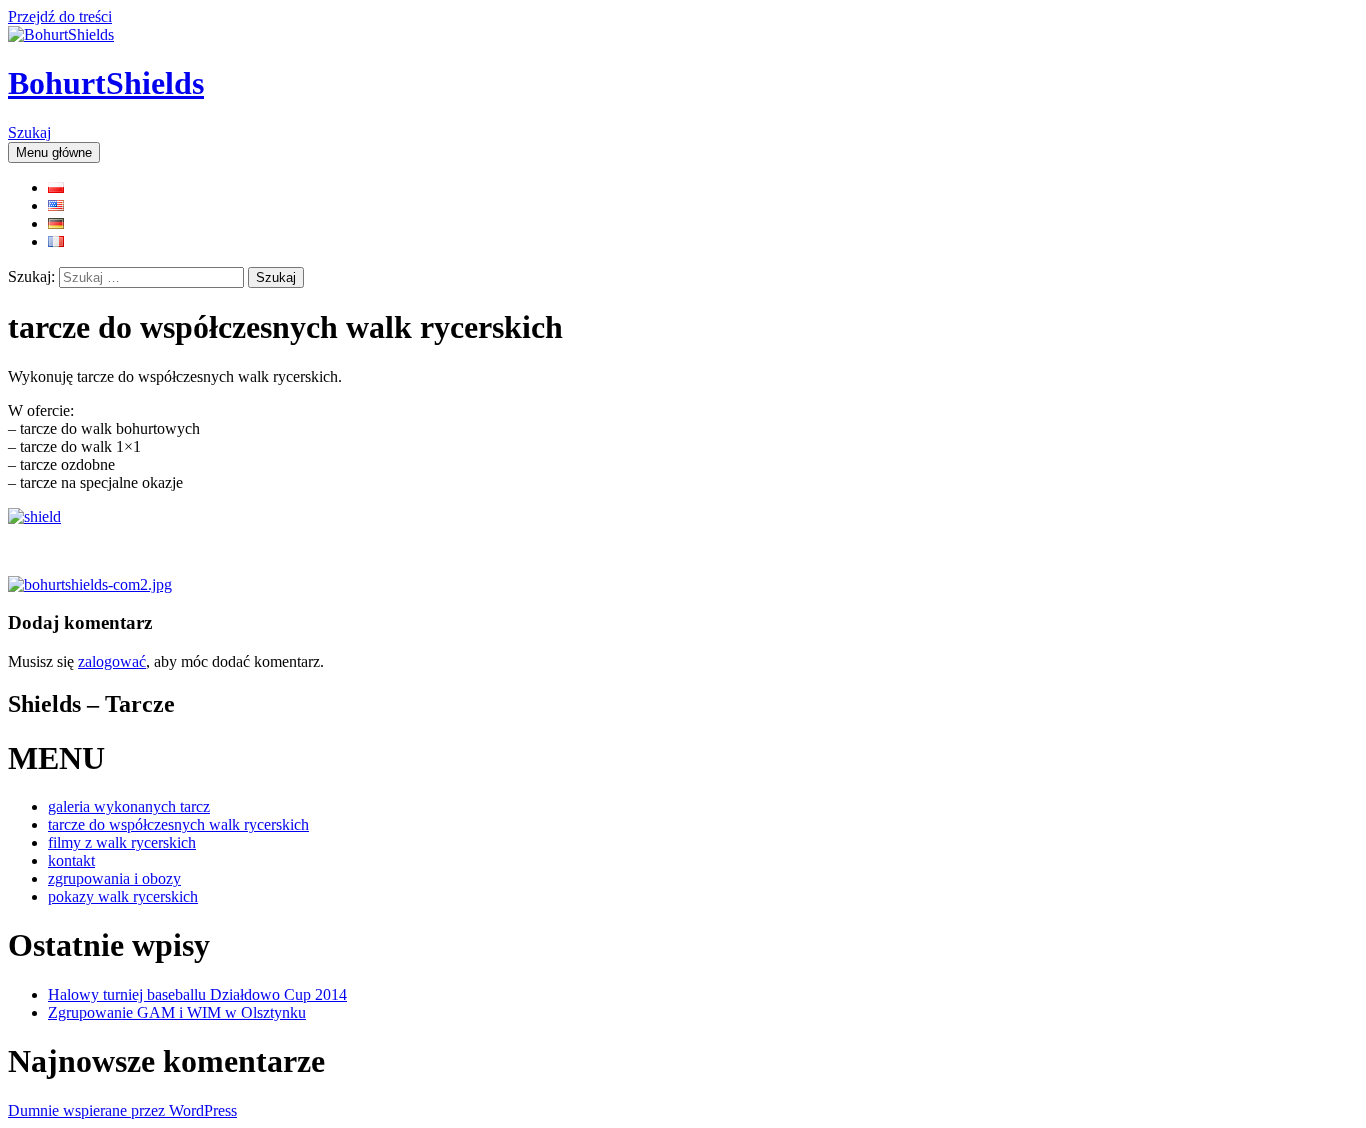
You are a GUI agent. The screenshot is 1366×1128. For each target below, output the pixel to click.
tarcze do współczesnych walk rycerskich (178, 824)
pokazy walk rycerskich (123, 896)
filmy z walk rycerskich (122, 842)
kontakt (71, 860)
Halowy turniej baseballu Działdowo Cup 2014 (197, 994)
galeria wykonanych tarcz (129, 806)
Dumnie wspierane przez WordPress (122, 1110)
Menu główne (54, 152)
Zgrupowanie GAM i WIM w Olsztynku (177, 1012)
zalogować (112, 661)
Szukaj (29, 132)
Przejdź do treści (60, 16)
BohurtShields (106, 83)
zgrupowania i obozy (114, 878)
